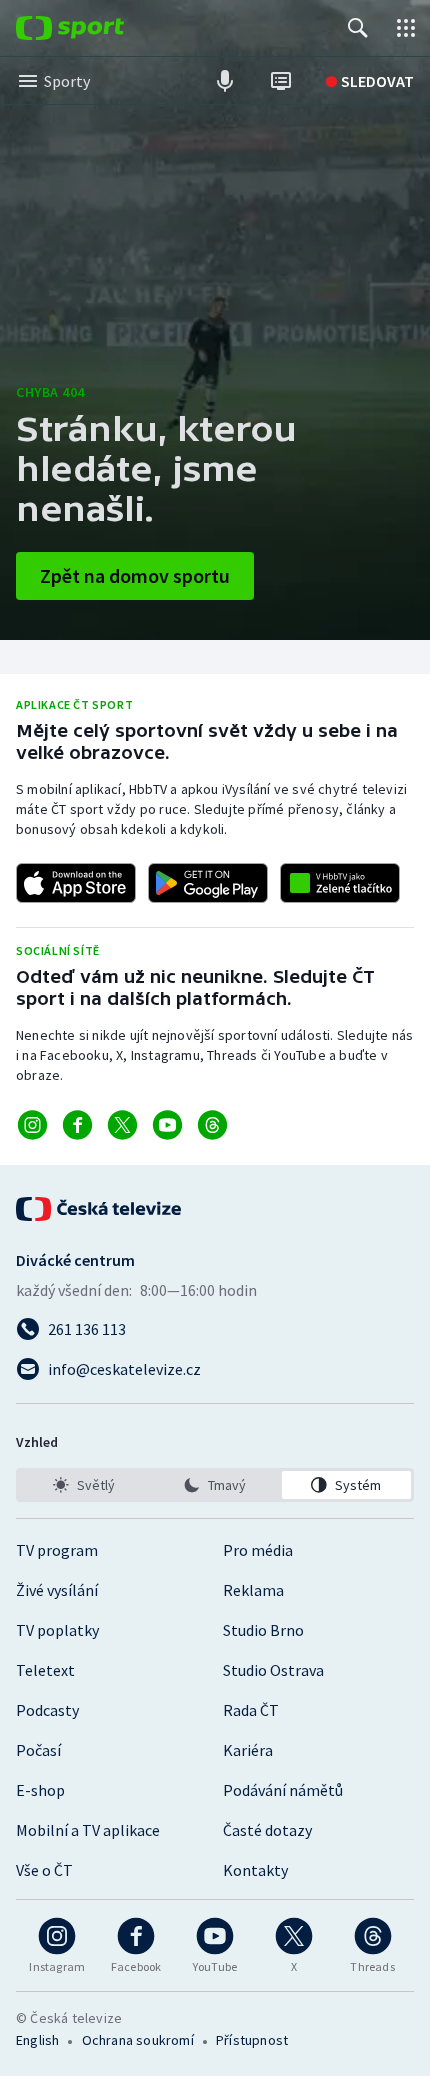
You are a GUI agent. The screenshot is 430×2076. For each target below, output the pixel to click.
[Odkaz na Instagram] (32, 1125)
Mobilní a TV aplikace (88, 1830)
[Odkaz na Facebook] (77, 1125)
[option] (83, 1485)
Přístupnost (252, 2040)
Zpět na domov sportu (135, 575)
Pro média (258, 1550)
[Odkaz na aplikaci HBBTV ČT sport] (340, 883)
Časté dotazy (267, 1830)
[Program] (281, 81)
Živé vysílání (57, 1590)
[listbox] (215, 1485)
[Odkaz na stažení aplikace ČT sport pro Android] (208, 883)
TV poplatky (57, 1630)
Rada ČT (251, 1710)
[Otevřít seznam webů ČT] (406, 28)
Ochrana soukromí (138, 2040)
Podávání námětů (283, 1790)
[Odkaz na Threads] (212, 1125)
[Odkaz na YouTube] (167, 1125)
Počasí (38, 1750)
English (37, 2040)
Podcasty (47, 1710)
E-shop (40, 1790)
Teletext (45, 1670)
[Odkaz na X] (122, 1125)
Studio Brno (263, 1630)
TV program (57, 1550)
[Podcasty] (225, 81)
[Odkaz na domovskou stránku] (100, 28)
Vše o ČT (44, 1870)
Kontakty (255, 1870)
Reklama (253, 1590)
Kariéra (248, 1750)
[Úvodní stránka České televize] (100, 1209)
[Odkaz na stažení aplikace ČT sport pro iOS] (76, 883)
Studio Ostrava (273, 1670)
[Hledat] (358, 28)
